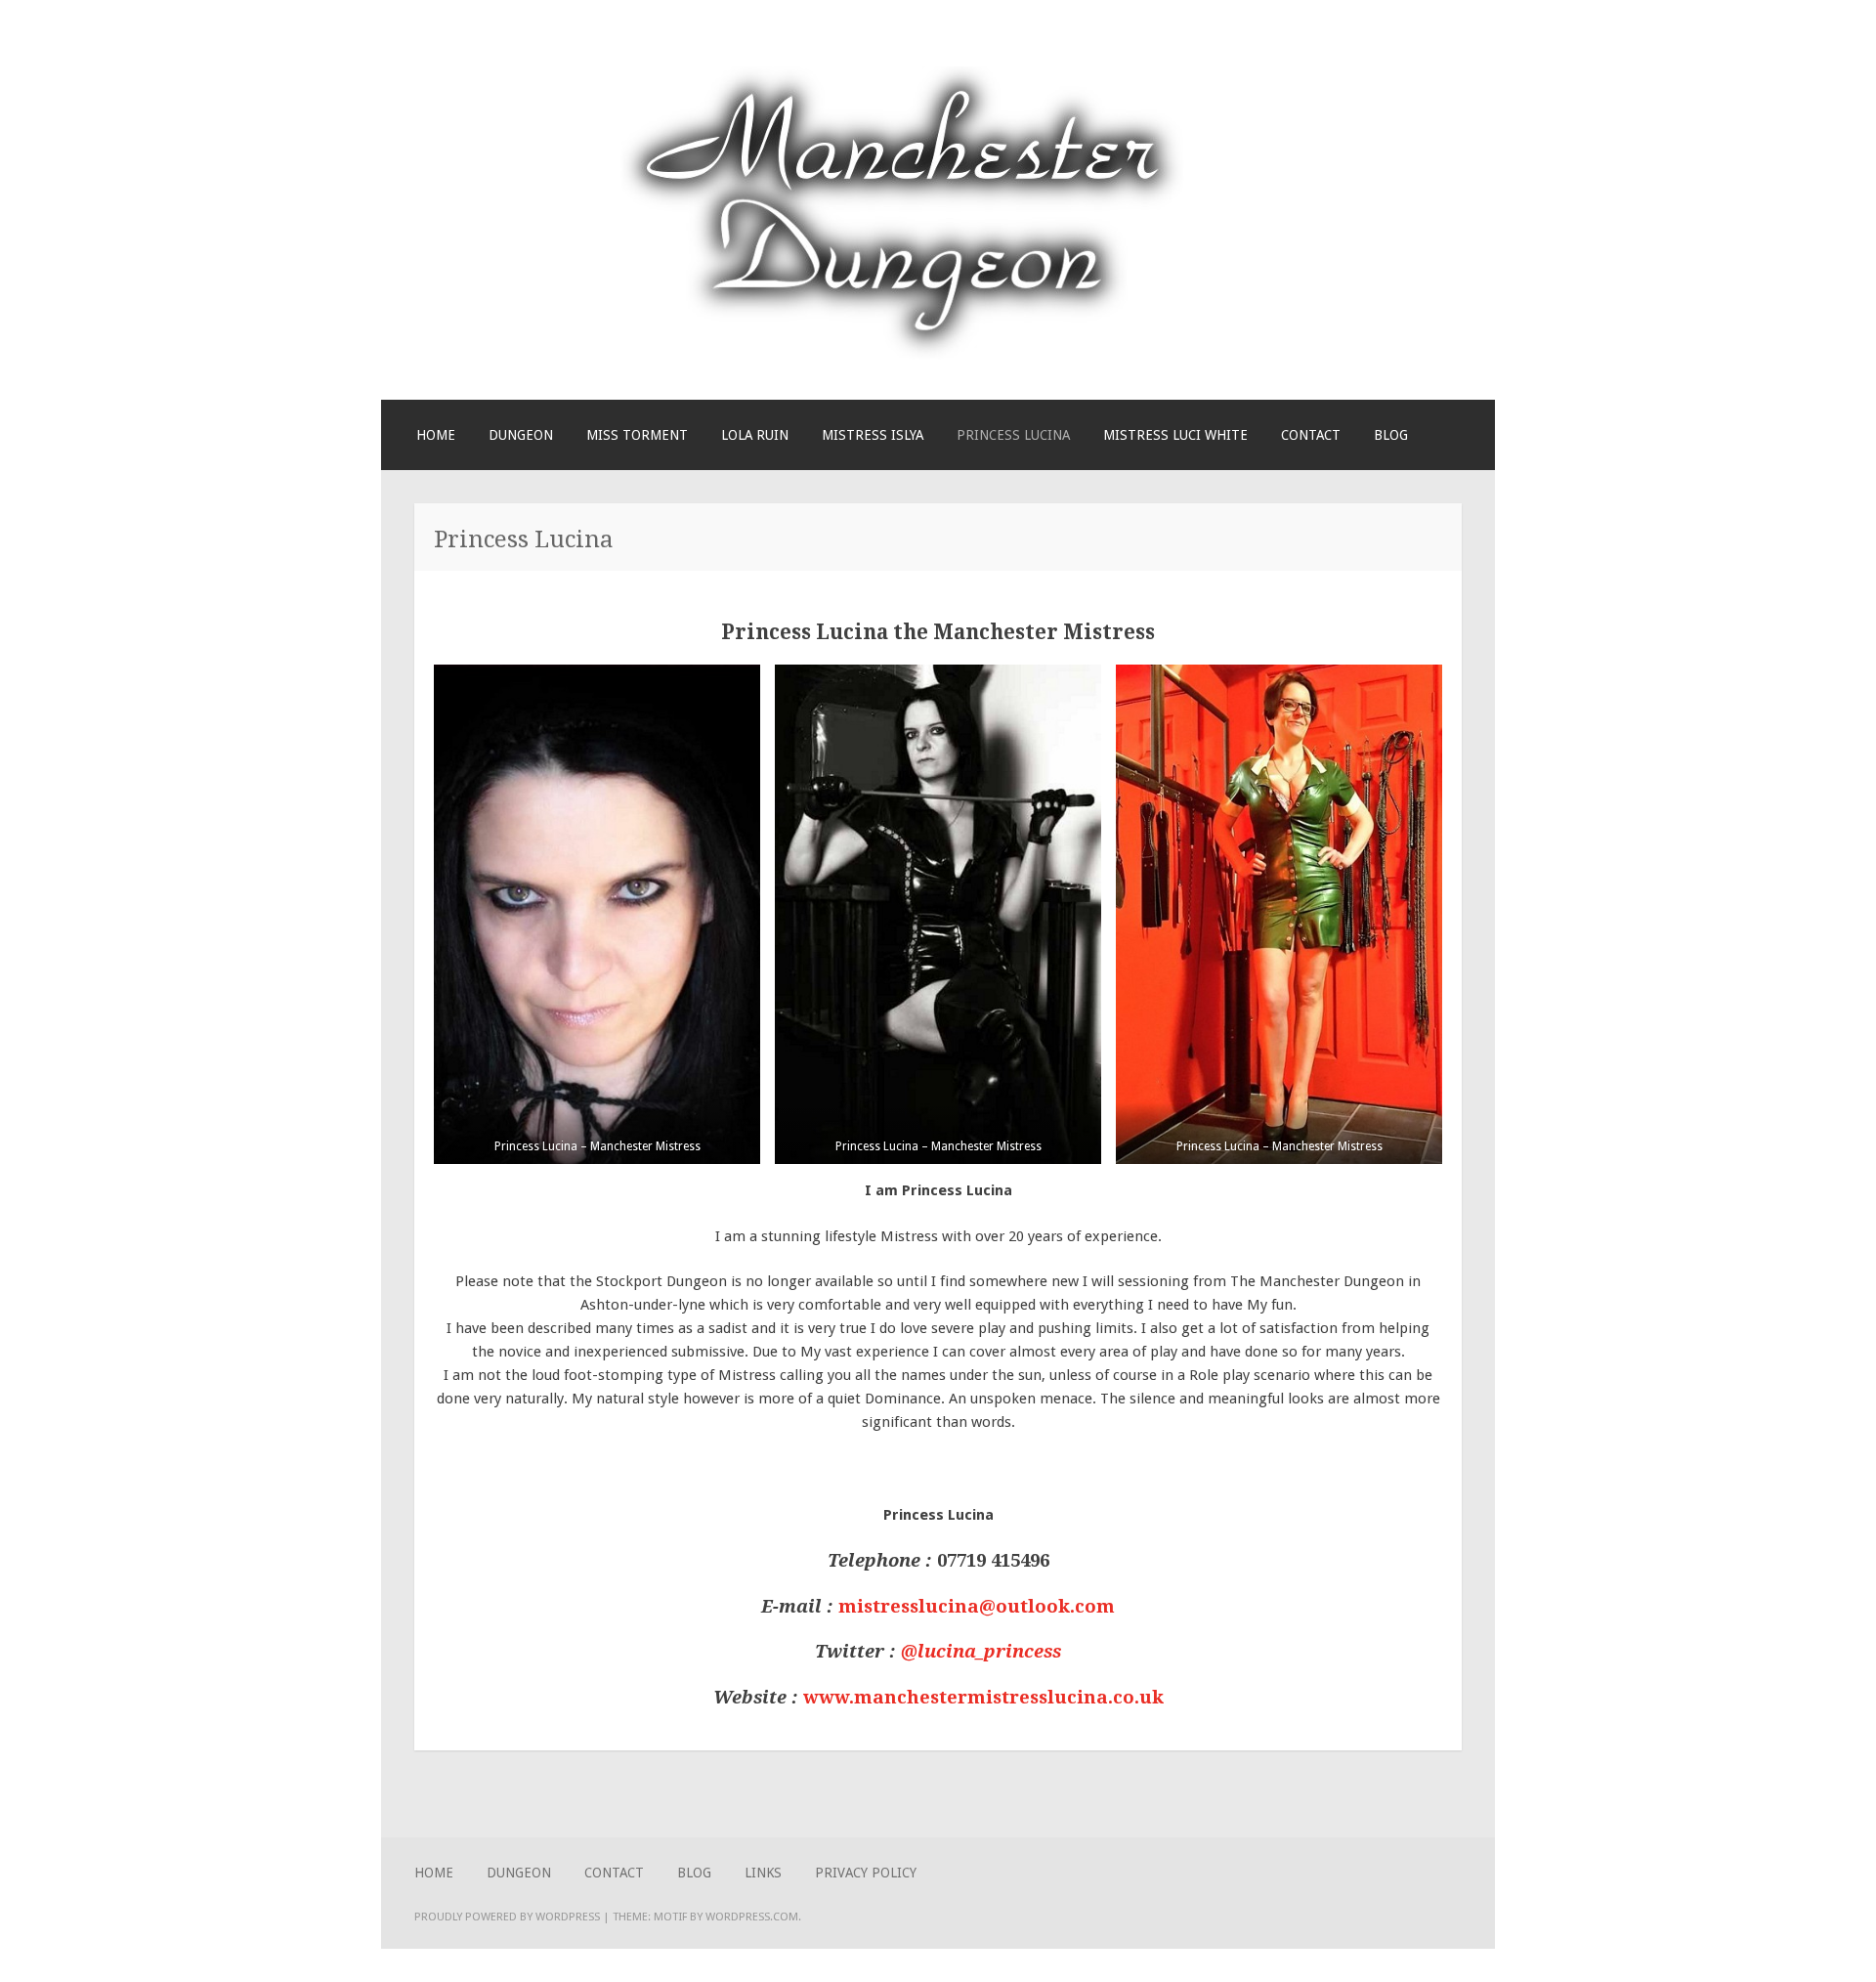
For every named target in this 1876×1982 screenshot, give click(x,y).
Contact (1311, 435)
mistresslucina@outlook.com (977, 1606)
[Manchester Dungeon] (903, 355)
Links (763, 1873)
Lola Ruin (755, 435)
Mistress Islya (873, 435)
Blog (1391, 435)
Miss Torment (637, 435)
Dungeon (521, 435)
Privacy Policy (866, 1873)
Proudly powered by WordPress (507, 1917)
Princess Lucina (1013, 435)
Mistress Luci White (1175, 435)
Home (436, 435)
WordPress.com (752, 1917)
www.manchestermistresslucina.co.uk (983, 1697)
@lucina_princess (981, 1651)
